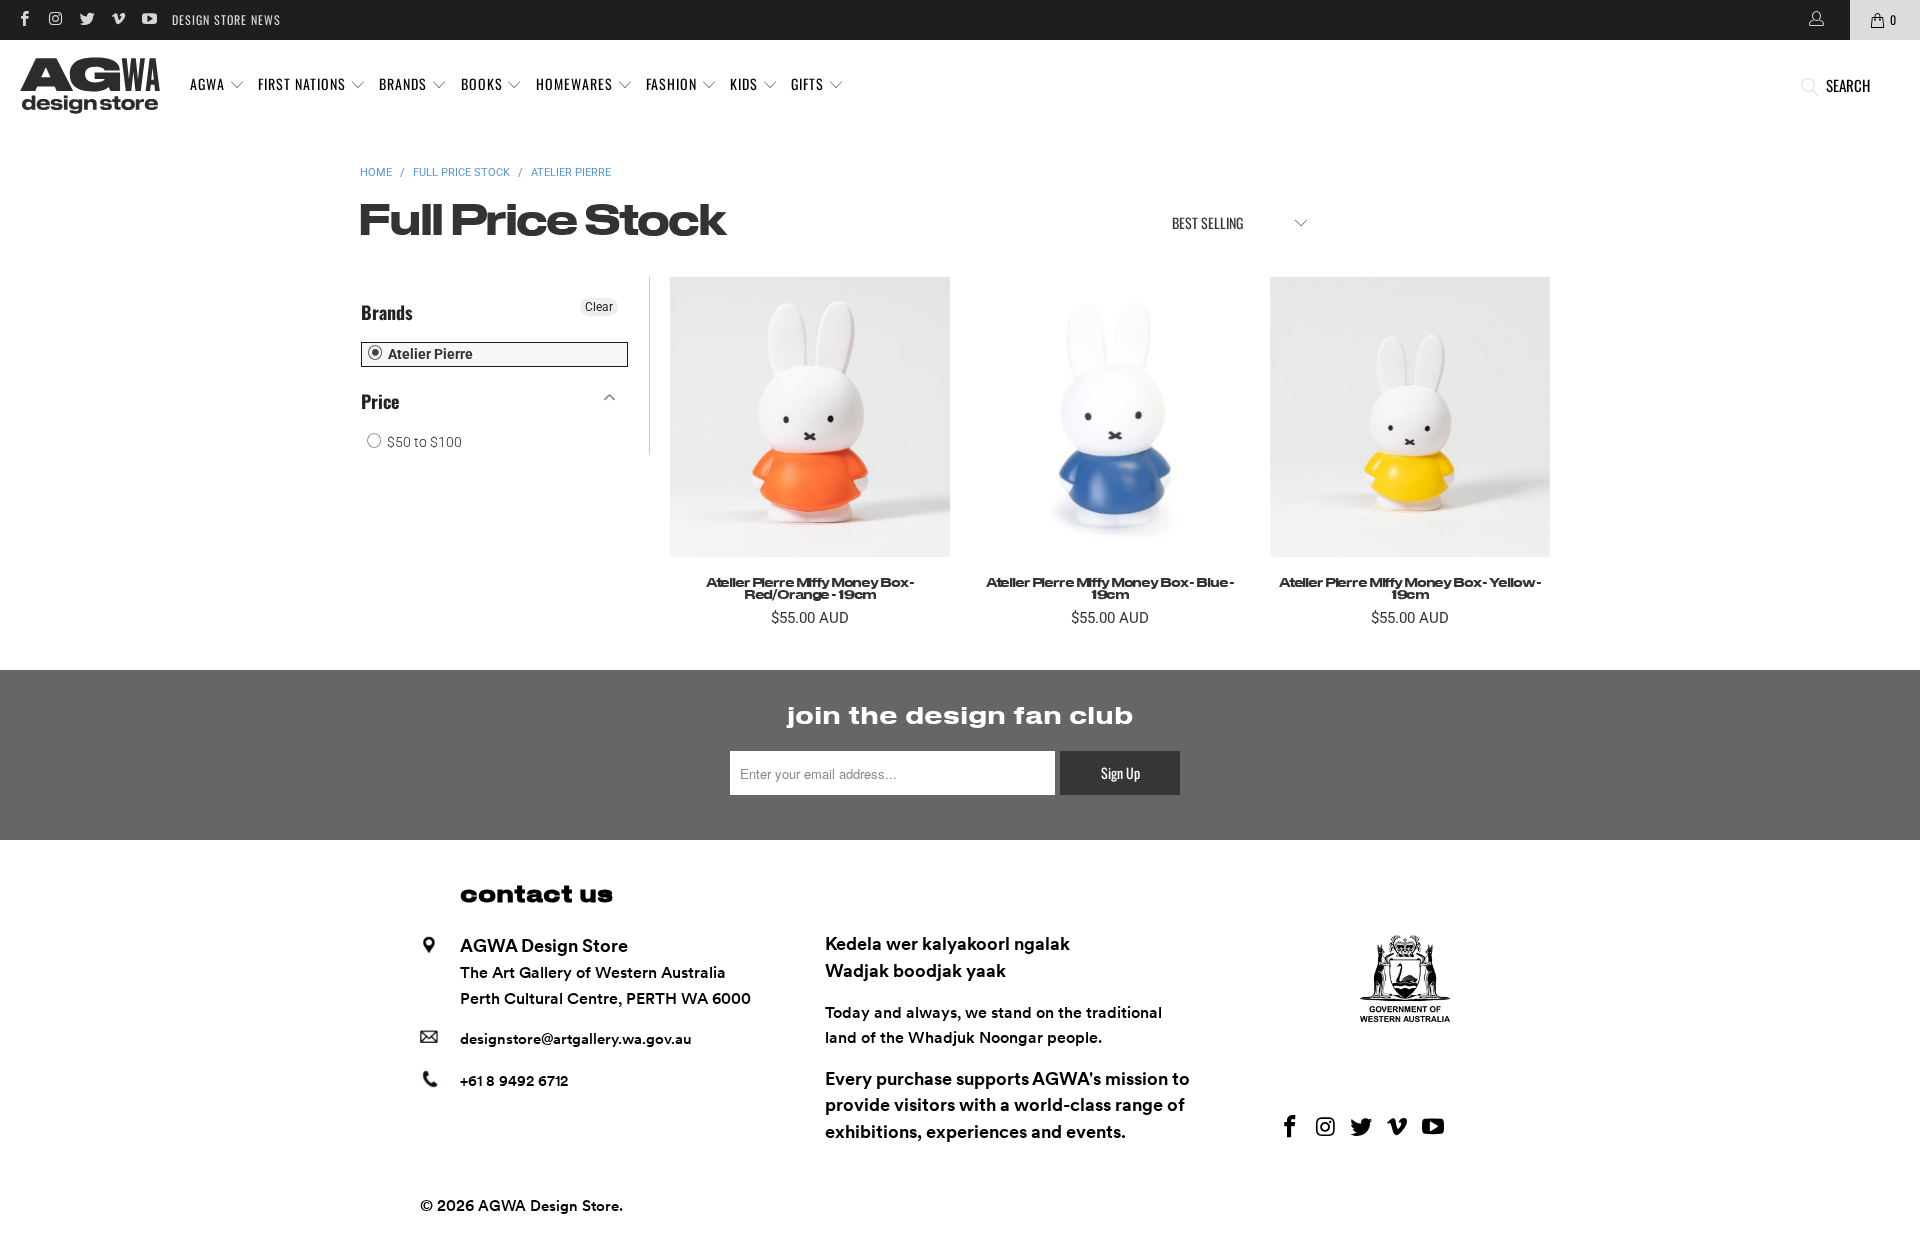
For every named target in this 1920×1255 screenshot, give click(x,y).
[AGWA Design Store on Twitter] (86, 19)
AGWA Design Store (548, 1206)
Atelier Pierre (429, 354)
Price (380, 401)
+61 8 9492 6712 (514, 1081)
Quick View (810, 462)
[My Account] (1815, 20)
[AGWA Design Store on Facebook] (23, 19)
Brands (387, 312)
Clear (599, 307)
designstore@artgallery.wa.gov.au (576, 1039)
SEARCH (1848, 85)
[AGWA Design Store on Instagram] (54, 19)
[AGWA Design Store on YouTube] (148, 19)
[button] (217, 85)
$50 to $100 (423, 442)
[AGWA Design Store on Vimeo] (117, 19)
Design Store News (226, 19)
